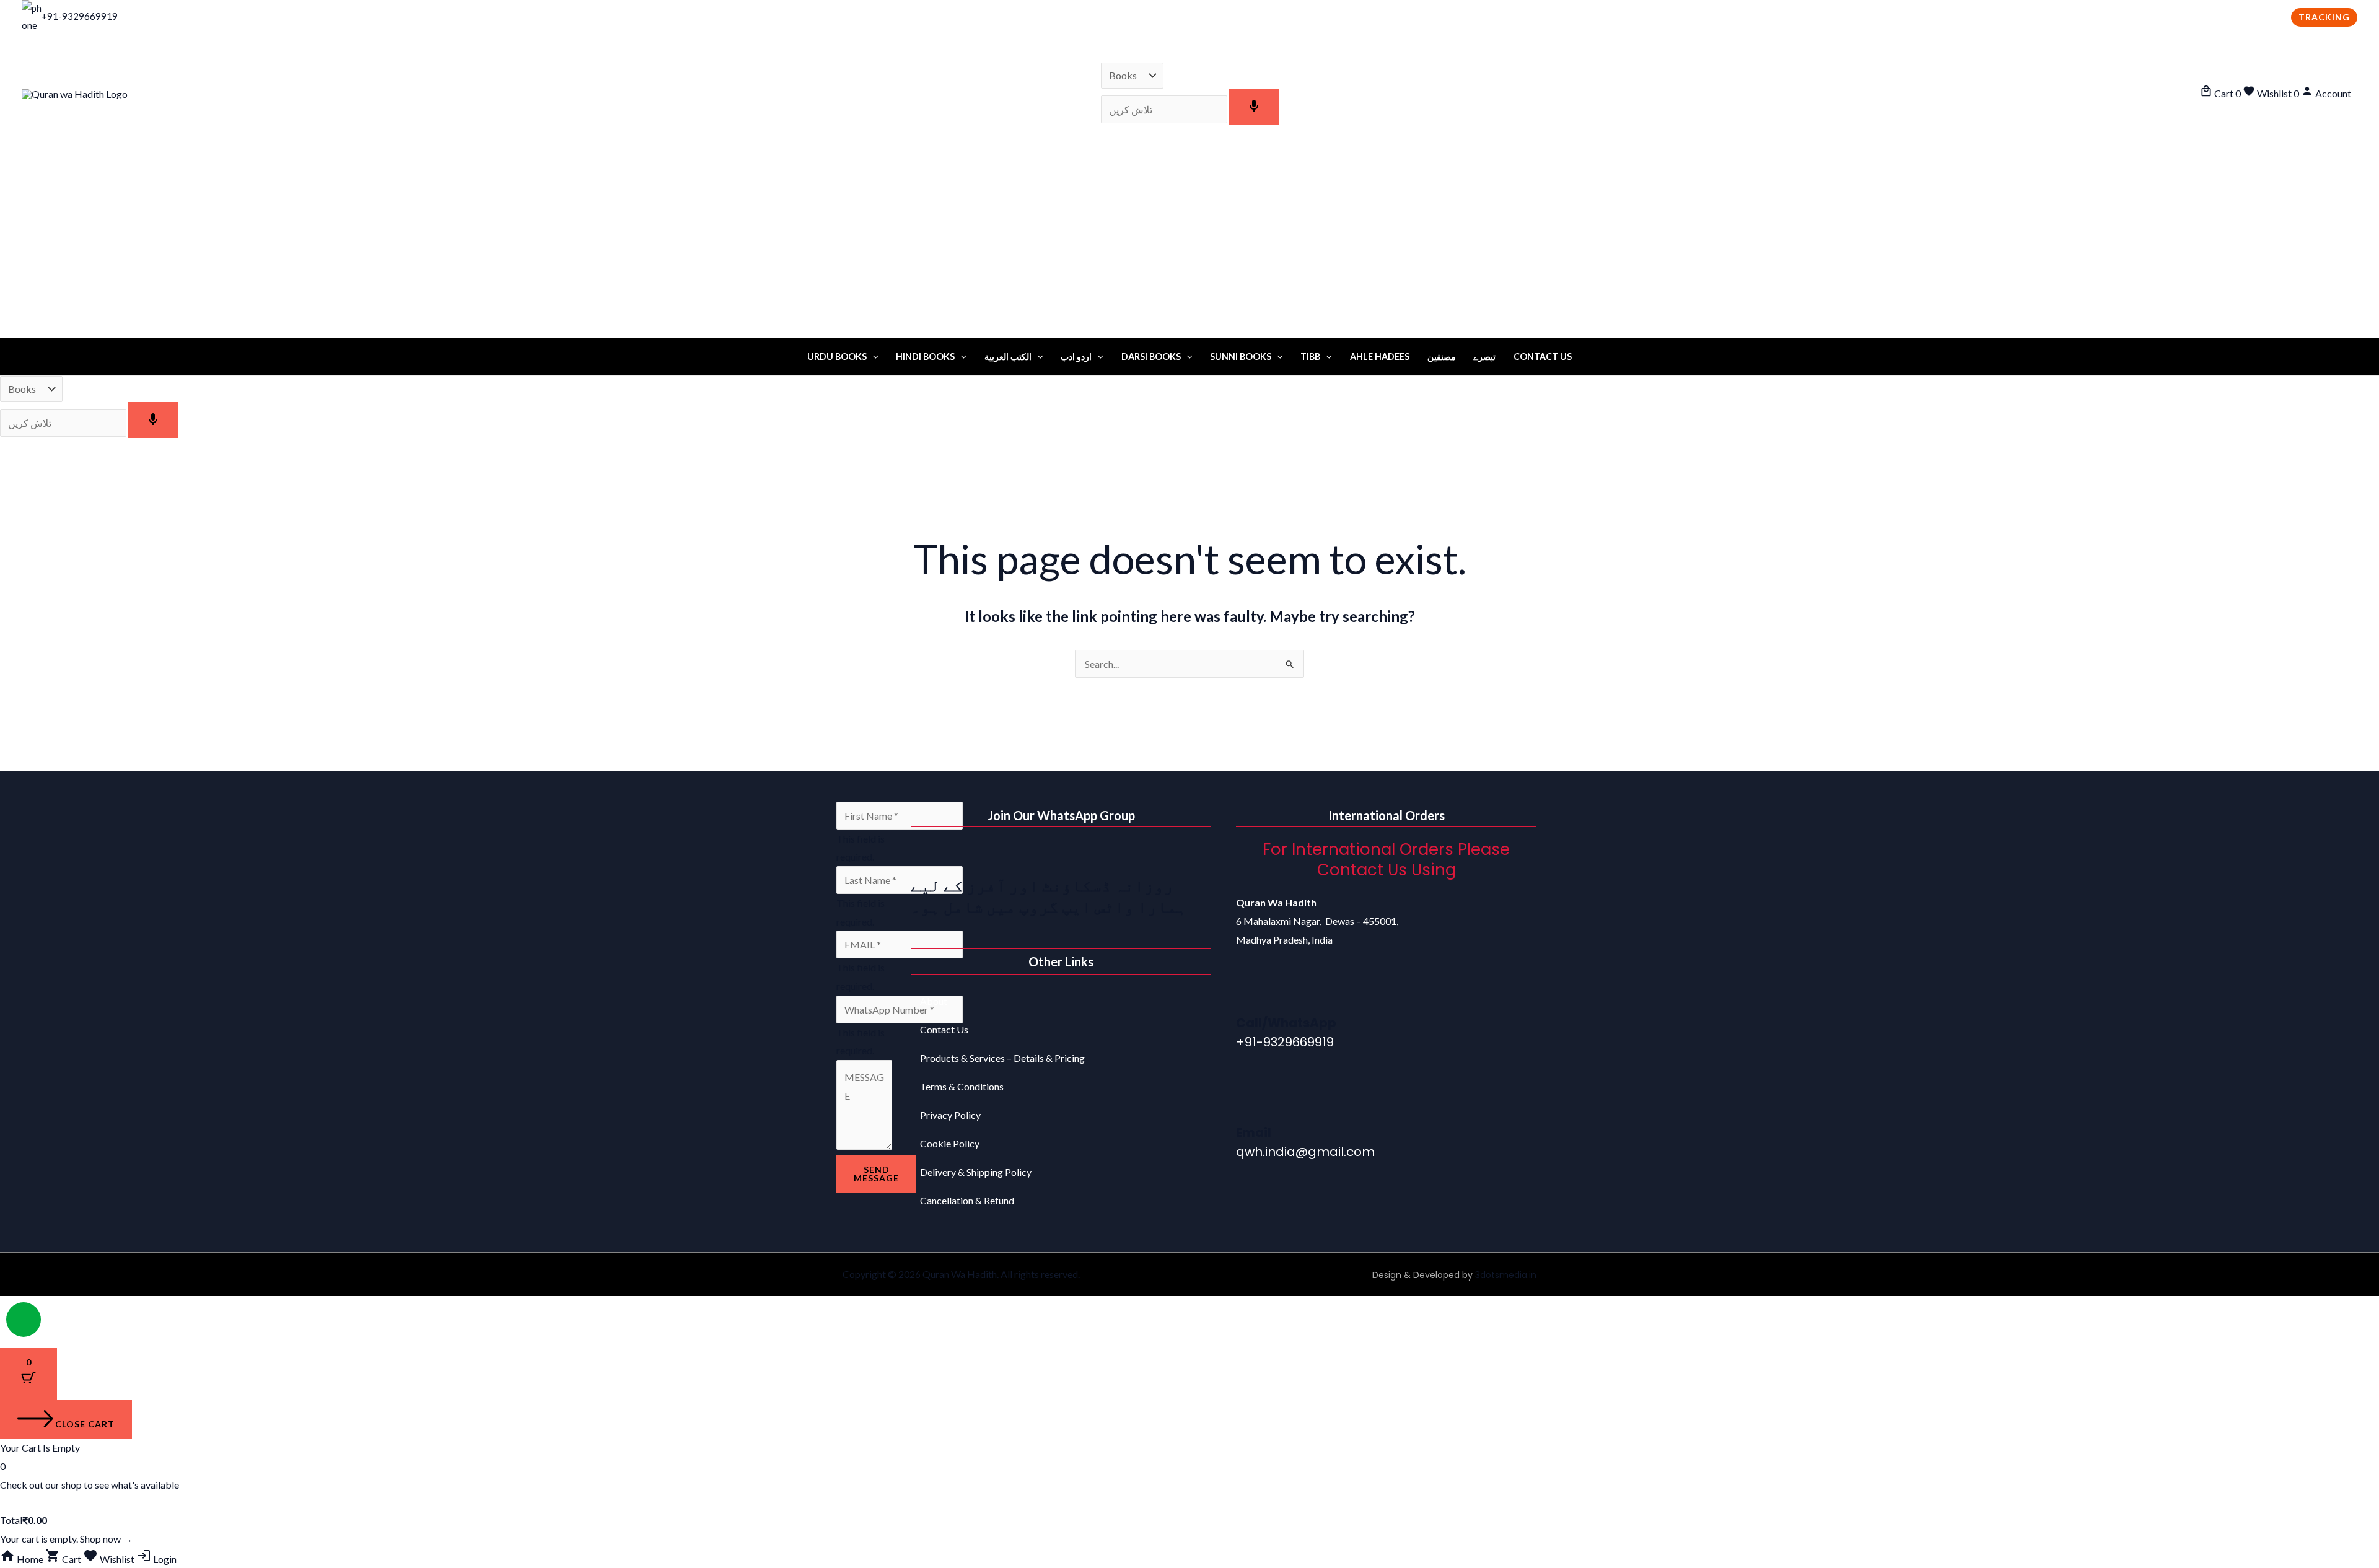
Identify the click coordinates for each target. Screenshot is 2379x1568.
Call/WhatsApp (1286, 1023)
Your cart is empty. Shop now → (66, 1539)
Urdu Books (837, 357)
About (934, 1001)
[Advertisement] (1189, 245)
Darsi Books (1151, 357)
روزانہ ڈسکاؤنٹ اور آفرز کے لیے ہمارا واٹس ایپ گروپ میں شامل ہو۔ (1049, 896)
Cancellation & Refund (967, 1200)
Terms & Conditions (962, 1086)
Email (1254, 1132)
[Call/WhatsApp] (1251, 994)
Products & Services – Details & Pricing (1002, 1058)
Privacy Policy (950, 1115)
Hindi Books (925, 357)
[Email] (1251, 1103)
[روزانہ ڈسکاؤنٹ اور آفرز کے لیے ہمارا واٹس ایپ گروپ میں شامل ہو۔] (926, 855)
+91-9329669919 (80, 16)
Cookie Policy (950, 1143)
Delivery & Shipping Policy (976, 1172)
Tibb (1310, 357)
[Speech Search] (1254, 107)
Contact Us (1543, 357)
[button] (2324, 17)
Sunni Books (1241, 357)
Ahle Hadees (1380, 357)
